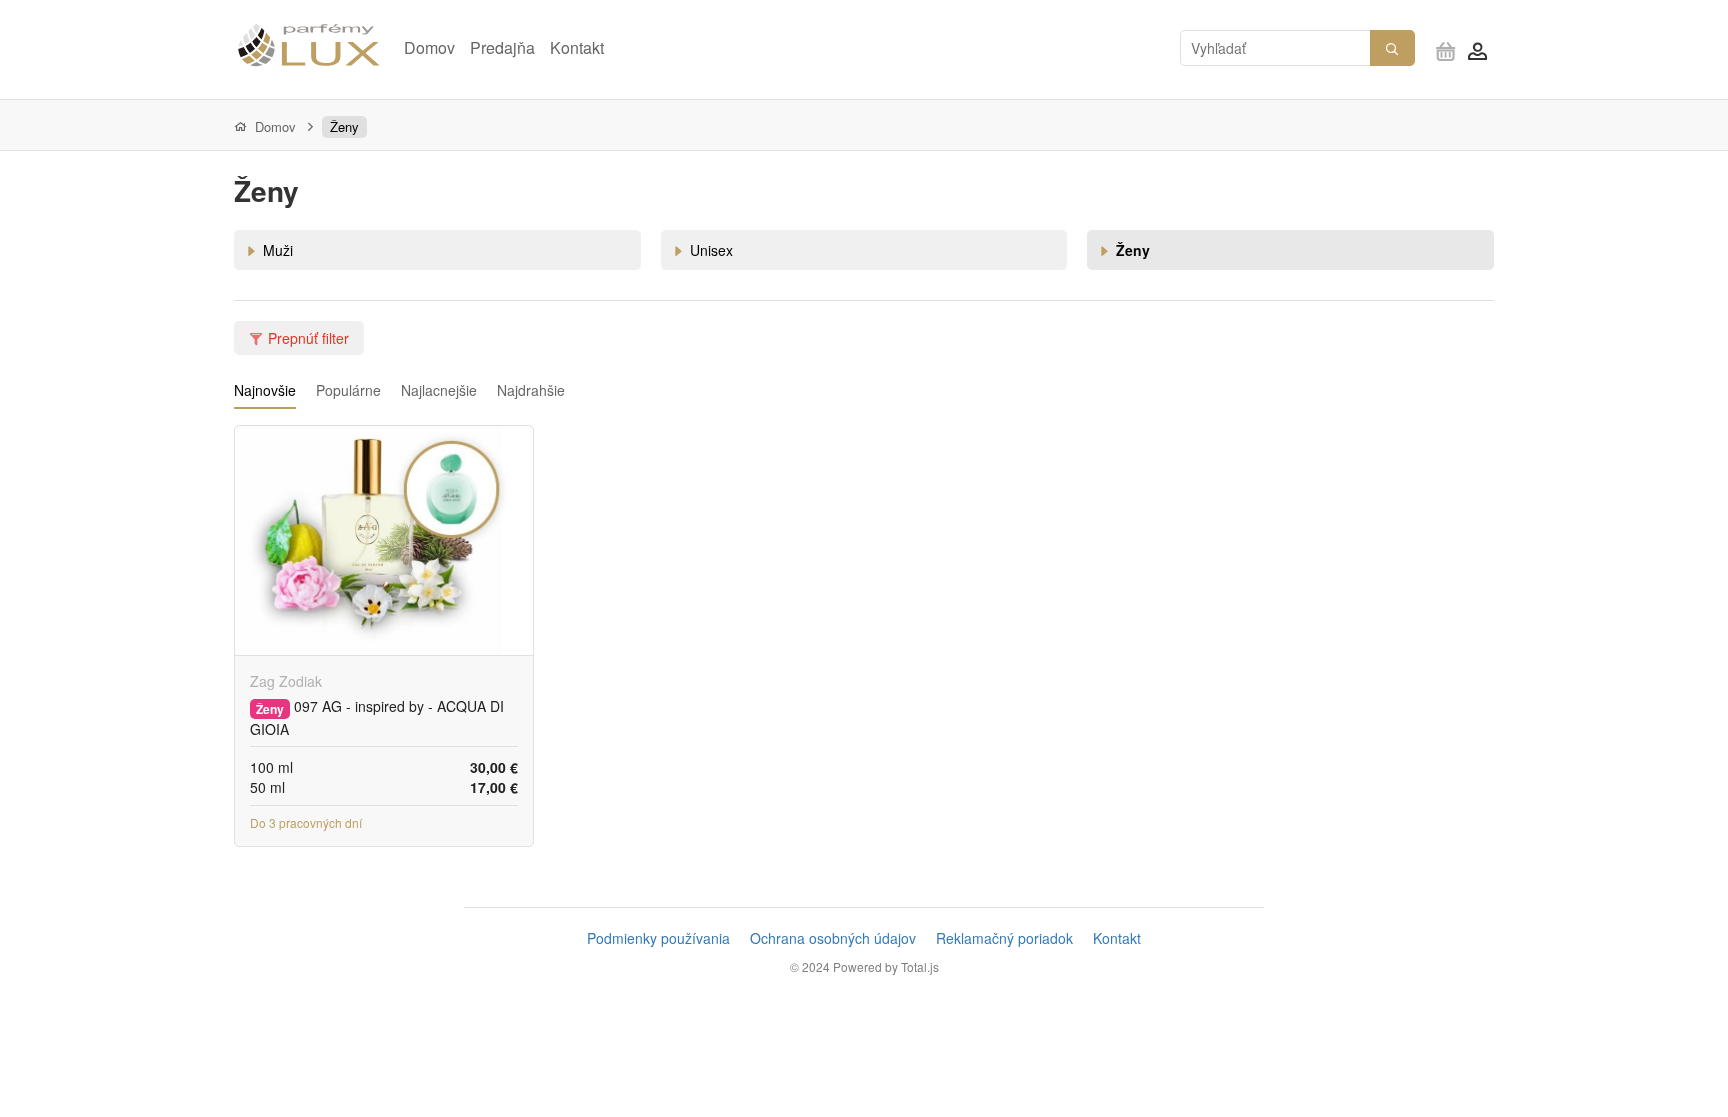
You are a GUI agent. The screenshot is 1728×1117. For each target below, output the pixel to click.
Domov (429, 47)
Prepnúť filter (308, 338)
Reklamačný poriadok (1004, 938)
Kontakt (577, 47)
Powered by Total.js (886, 966)
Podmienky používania (658, 938)
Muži (278, 250)
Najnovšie (265, 390)
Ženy (344, 126)
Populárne (348, 390)
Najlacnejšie (439, 390)
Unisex (711, 250)
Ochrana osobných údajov (833, 938)
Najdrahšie (531, 390)
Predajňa (502, 47)
